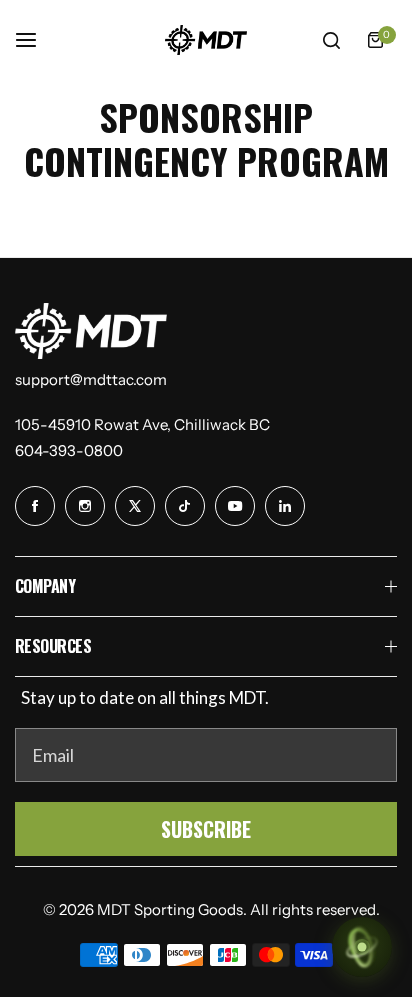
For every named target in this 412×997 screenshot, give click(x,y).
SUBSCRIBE (206, 829)
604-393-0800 (69, 450)
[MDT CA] (206, 40)
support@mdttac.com (91, 379)
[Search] (331, 40)
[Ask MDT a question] (362, 947)
